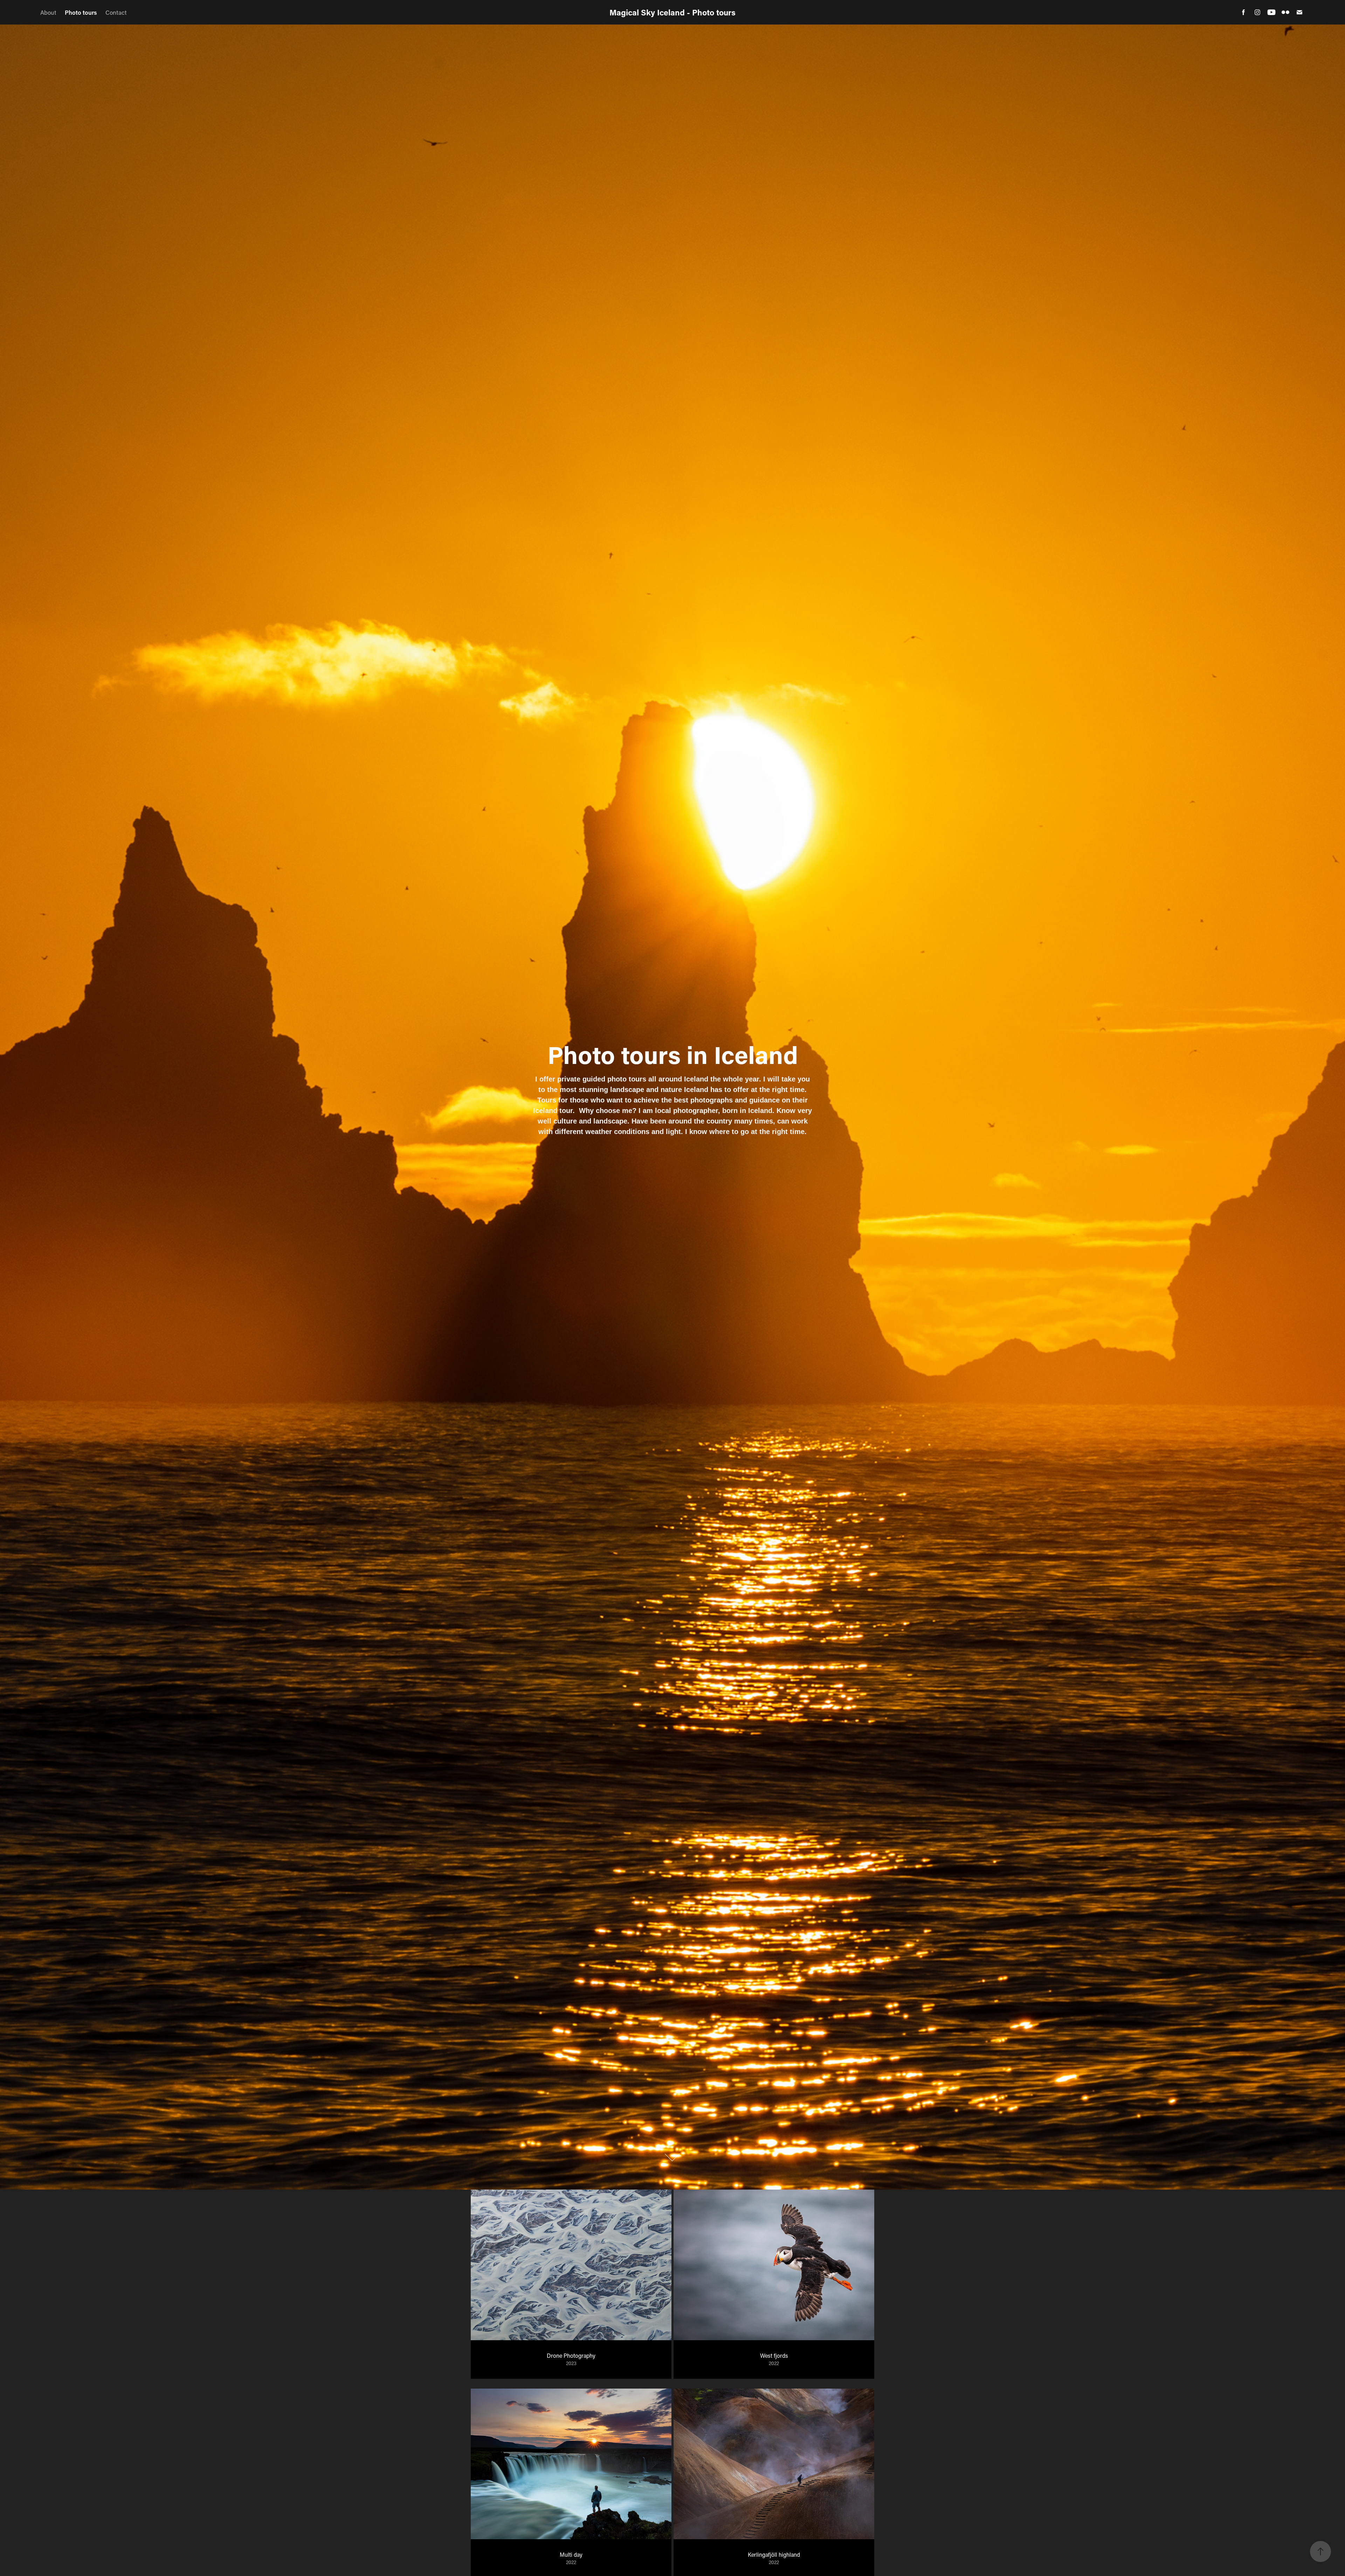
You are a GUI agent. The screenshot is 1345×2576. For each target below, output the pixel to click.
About (48, 12)
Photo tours (81, 12)
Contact (116, 12)
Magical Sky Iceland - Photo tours (672, 12)
